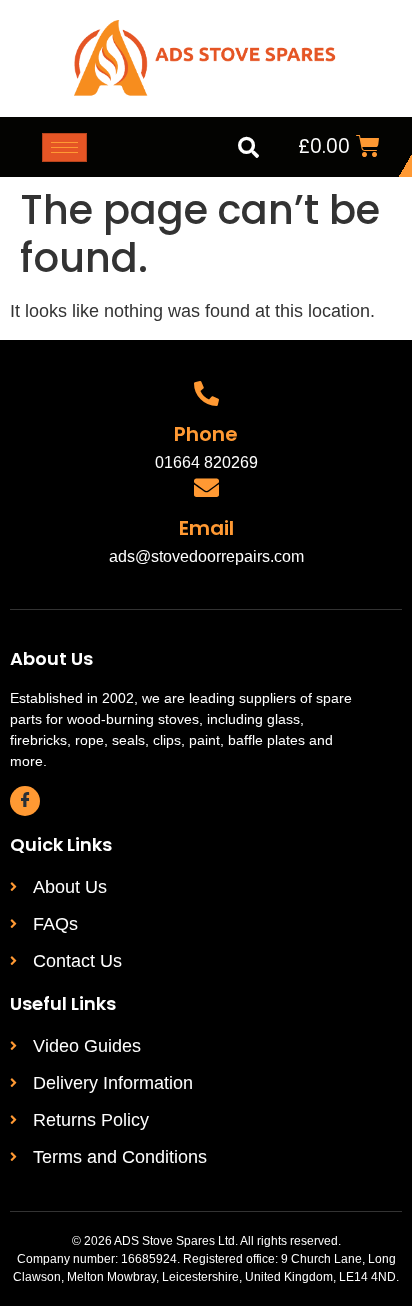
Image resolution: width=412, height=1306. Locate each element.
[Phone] (206, 393)
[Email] (206, 487)
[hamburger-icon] (64, 147)
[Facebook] (25, 801)
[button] (248, 147)
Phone (206, 434)
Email (206, 528)
